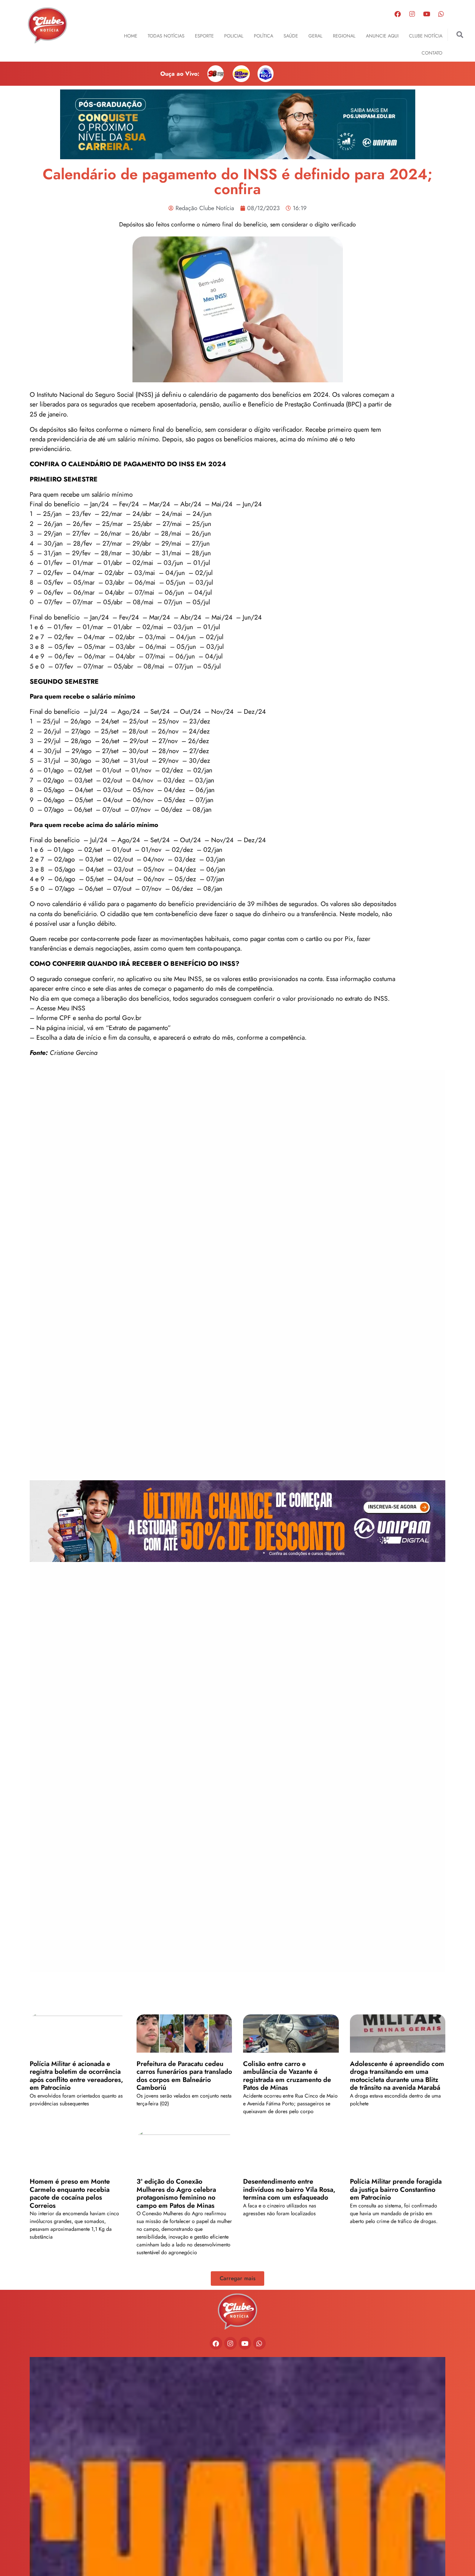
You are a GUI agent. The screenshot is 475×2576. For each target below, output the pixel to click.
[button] (460, 35)
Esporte (204, 36)
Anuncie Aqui (382, 36)
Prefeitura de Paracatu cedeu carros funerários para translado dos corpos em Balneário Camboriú (184, 2076)
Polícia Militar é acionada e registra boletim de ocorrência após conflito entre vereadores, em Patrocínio (76, 2076)
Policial (234, 36)
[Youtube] (427, 14)
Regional (344, 36)
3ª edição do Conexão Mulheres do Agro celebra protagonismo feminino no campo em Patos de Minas (176, 2193)
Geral (315, 36)
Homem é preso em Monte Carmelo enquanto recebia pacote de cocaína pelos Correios (70, 2193)
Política (263, 36)
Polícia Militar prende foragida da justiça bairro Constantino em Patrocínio (396, 2189)
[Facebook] (398, 14)
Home (131, 36)
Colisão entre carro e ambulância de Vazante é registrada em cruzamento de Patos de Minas (287, 2076)
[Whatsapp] (441, 14)
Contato (432, 53)
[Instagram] (412, 14)
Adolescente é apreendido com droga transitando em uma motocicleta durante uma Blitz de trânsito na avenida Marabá (397, 2076)
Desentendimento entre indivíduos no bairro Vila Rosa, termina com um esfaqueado (289, 2189)
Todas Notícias (166, 36)
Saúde (291, 36)
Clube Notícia (426, 36)
